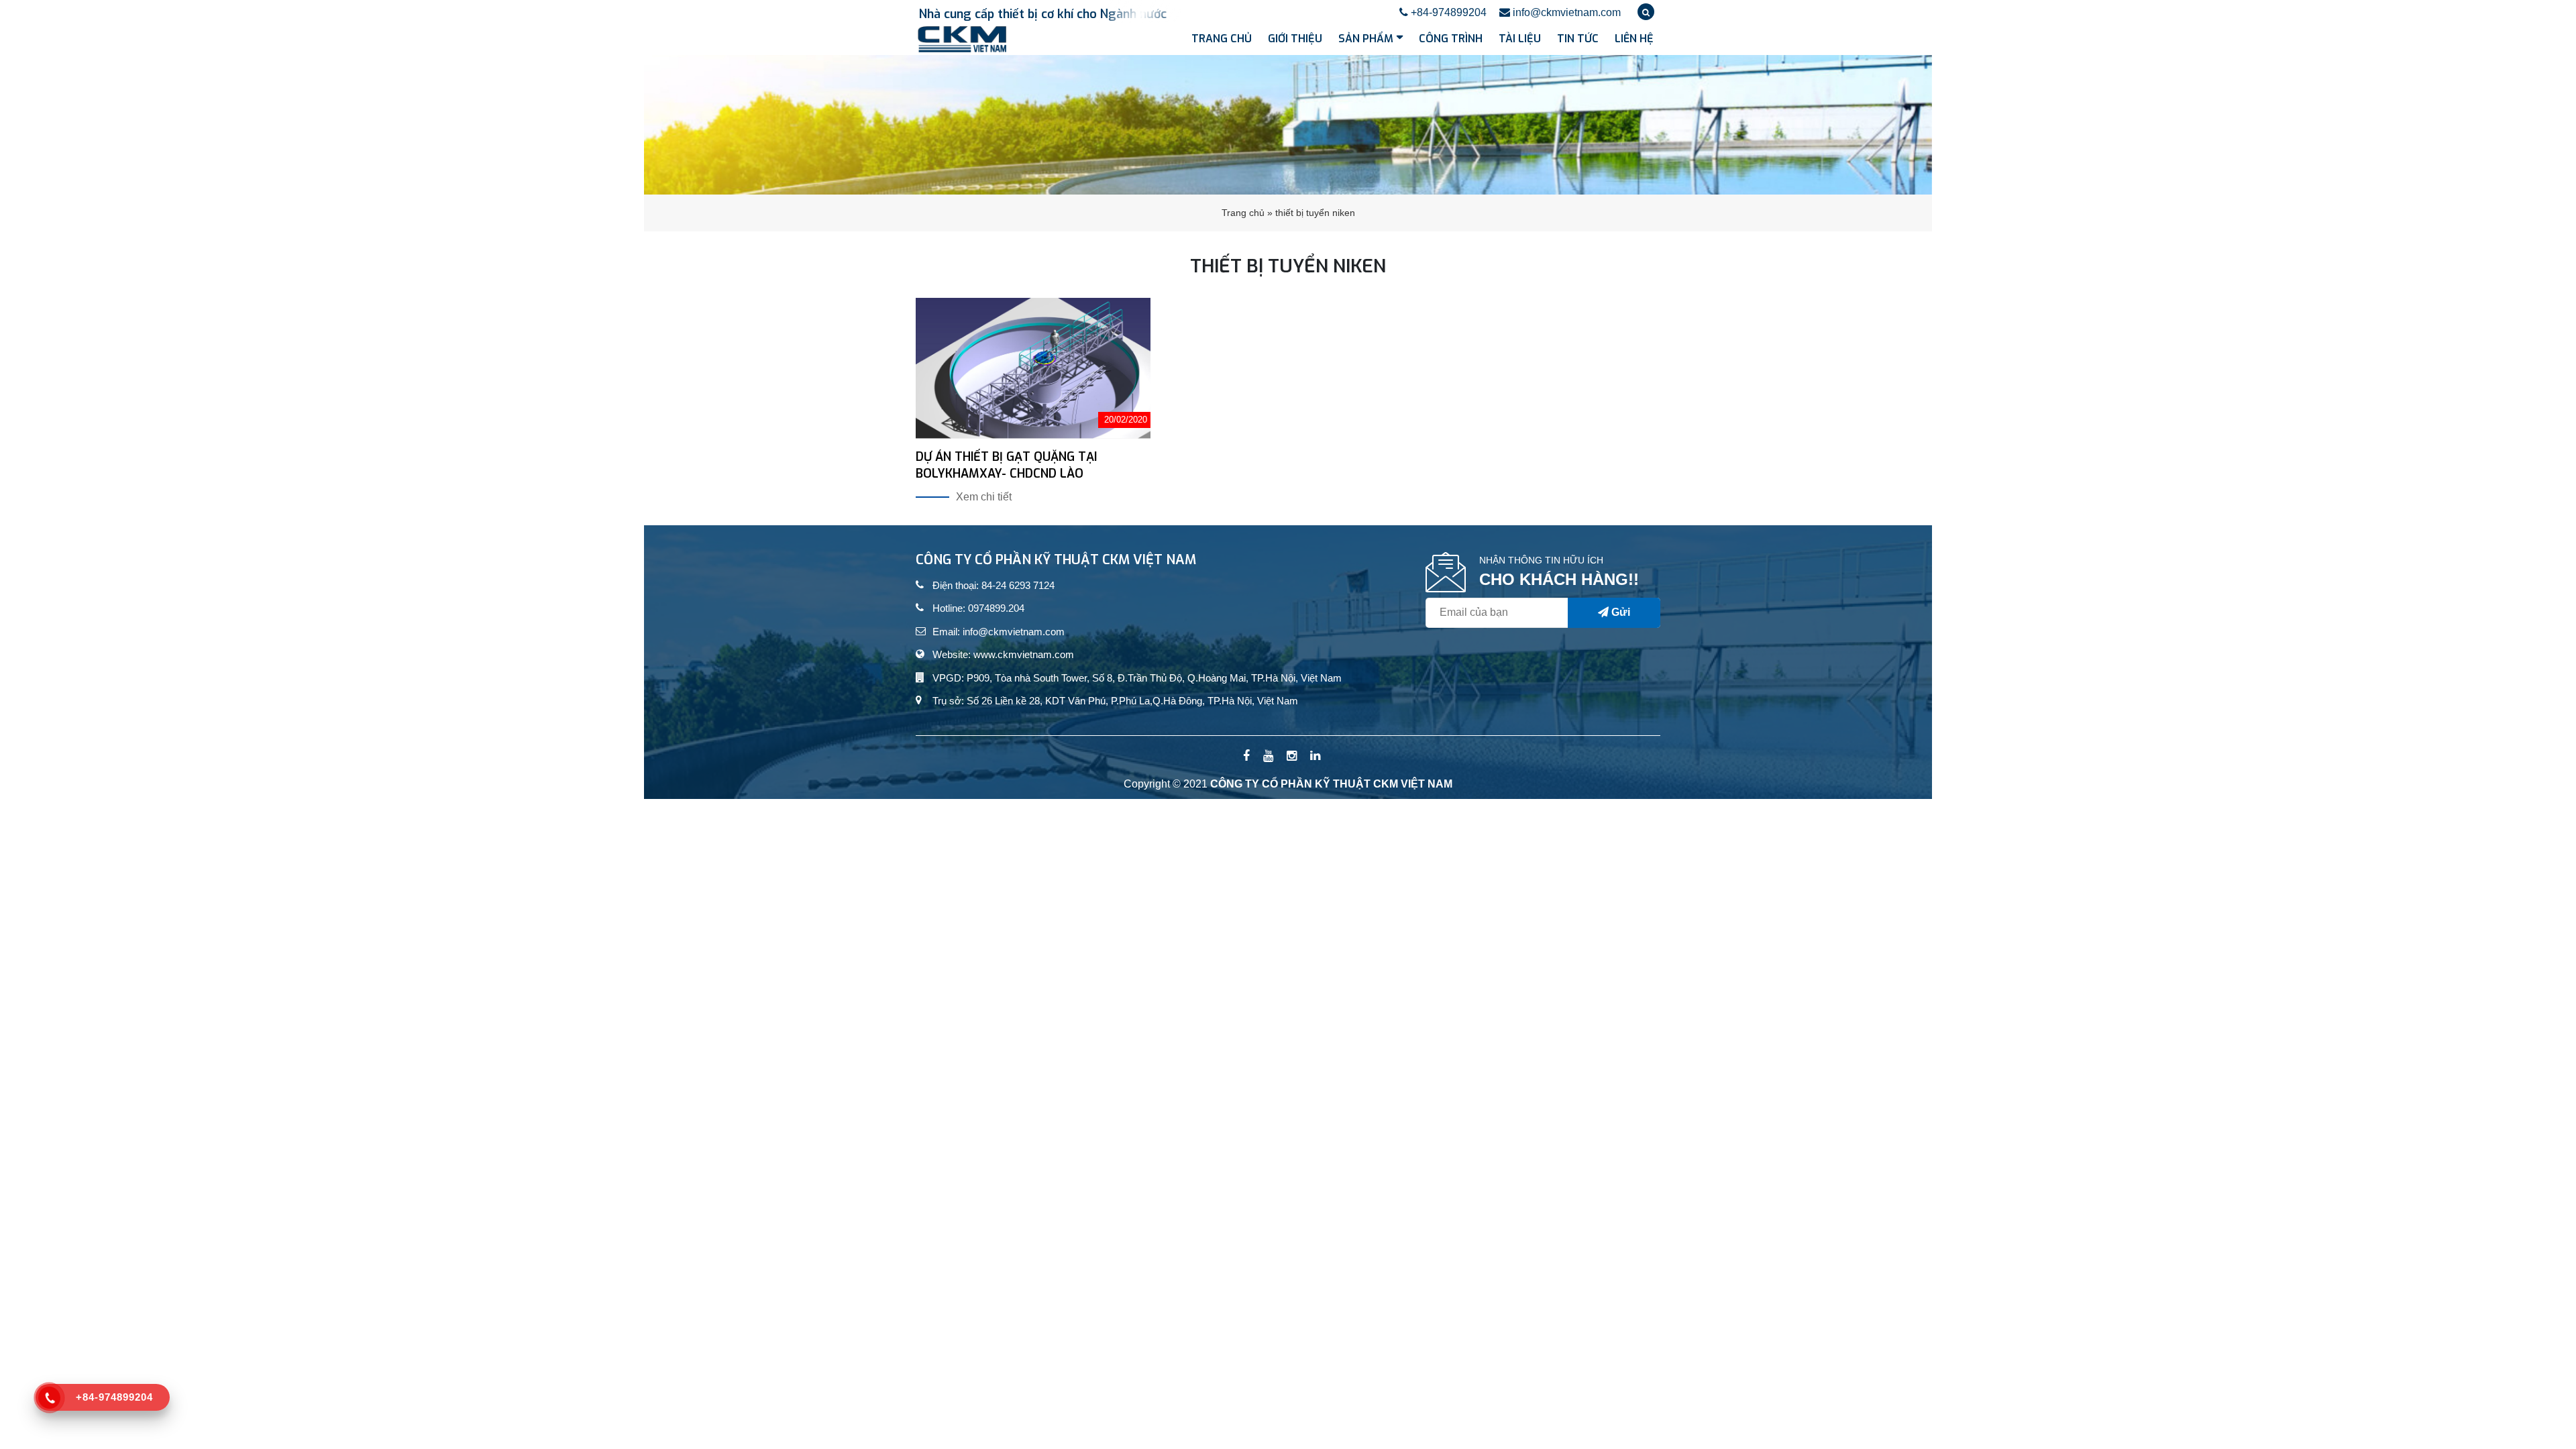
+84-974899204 (1447, 12)
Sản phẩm (1366, 39)
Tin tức (1578, 39)
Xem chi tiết (984, 497)
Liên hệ (1634, 39)
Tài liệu (1520, 39)
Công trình (1451, 39)
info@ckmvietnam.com (1565, 12)
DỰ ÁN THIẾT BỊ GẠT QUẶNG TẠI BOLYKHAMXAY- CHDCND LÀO (1006, 466)
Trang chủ (1222, 39)
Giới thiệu (1295, 39)
